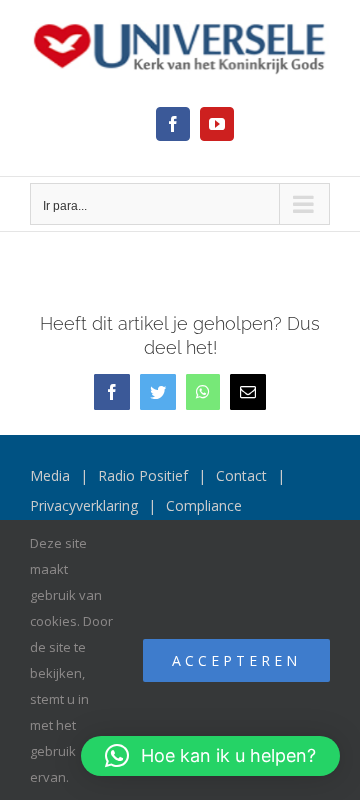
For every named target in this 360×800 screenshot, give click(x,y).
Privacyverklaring (84, 505)
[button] (210, 756)
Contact (241, 475)
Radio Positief (143, 475)
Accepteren (236, 660)
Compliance (204, 505)
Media (50, 475)
